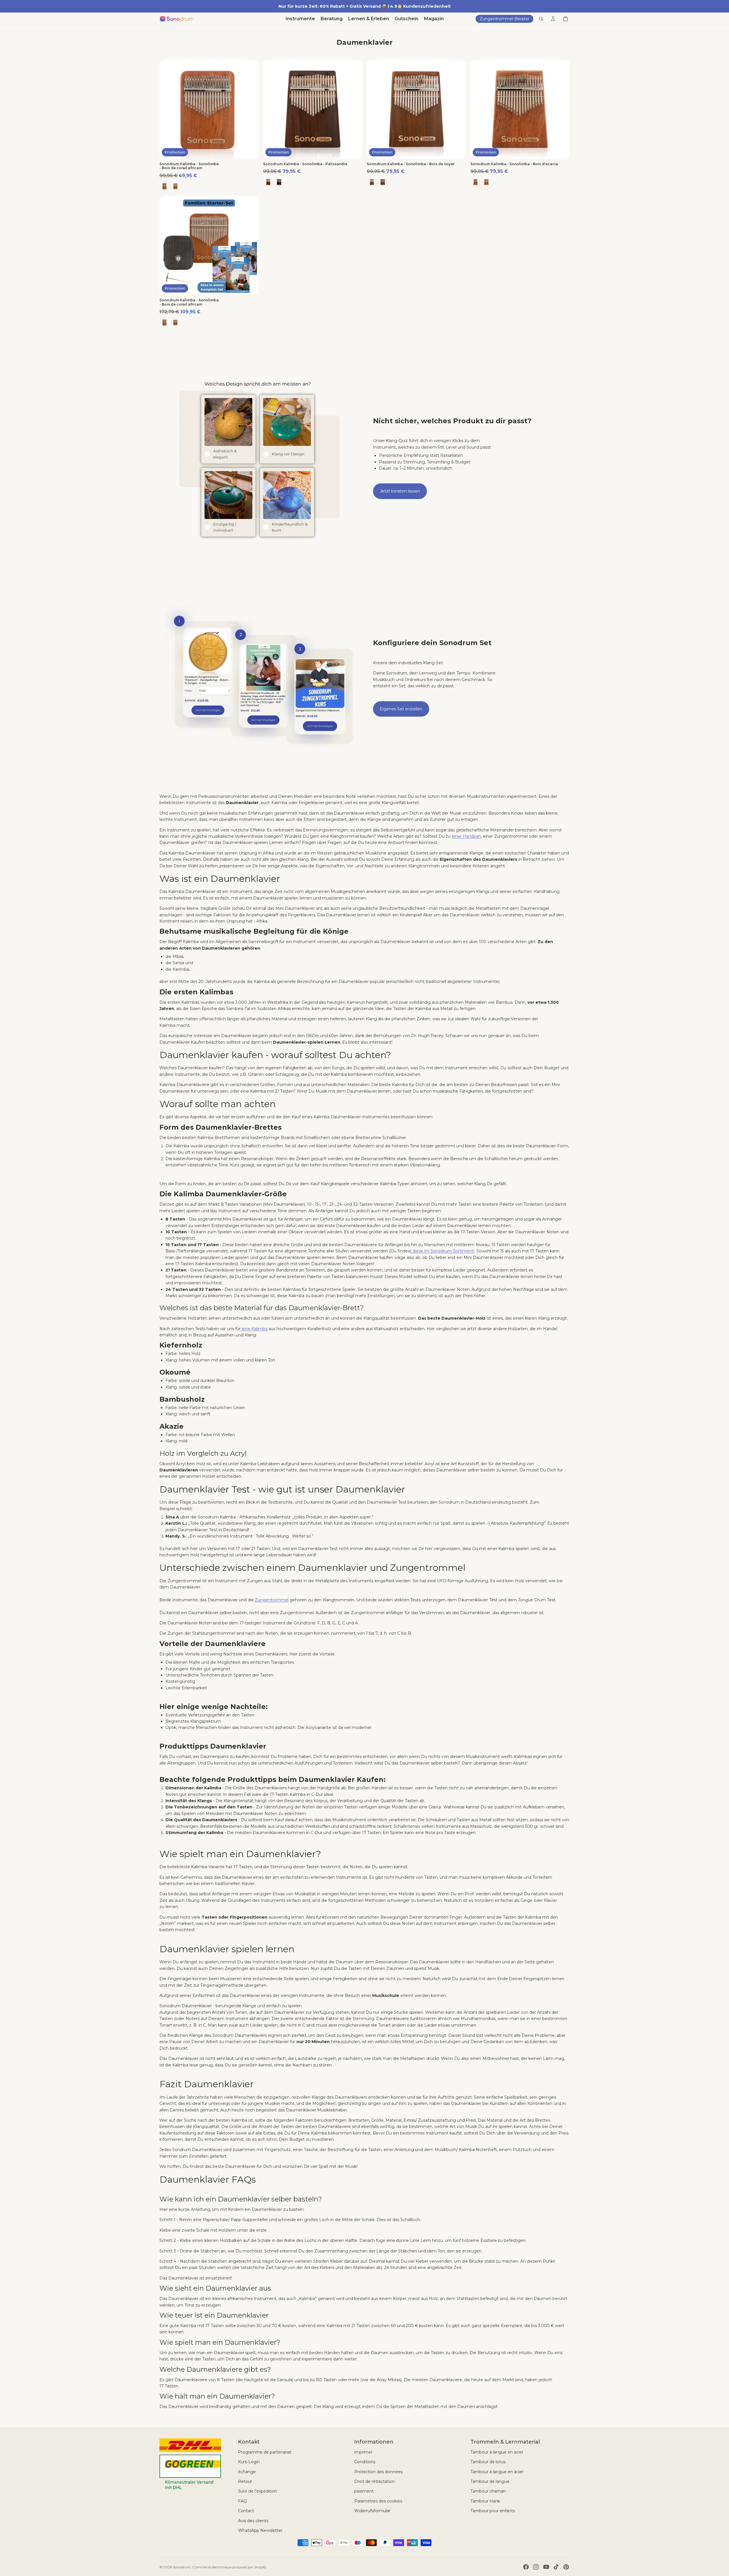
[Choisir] (250, 150)
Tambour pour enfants (493, 2511)
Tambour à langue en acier (497, 2452)
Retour (245, 2481)
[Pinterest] (566, 2567)
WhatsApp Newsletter (260, 2530)
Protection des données (378, 2472)
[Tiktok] (556, 2567)
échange (247, 2472)
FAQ (242, 2501)
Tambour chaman (488, 2491)
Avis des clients (253, 2521)
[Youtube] (546, 2567)
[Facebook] (526, 2567)
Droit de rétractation (374, 2481)
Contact (246, 2511)
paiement (364, 2491)
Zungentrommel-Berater (504, 19)
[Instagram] (536, 2567)
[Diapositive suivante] (250, 109)
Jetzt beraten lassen (400, 491)
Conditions (365, 2462)
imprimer (363, 2452)
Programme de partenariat (265, 2452)
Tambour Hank (485, 2501)
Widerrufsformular (372, 2511)
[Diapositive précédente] (168, 109)
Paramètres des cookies (378, 2501)
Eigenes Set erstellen (401, 709)
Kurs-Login (249, 2462)
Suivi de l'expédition (258, 2491)
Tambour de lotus (488, 2462)
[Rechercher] (541, 19)
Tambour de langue (490, 2481)
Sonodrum (182, 2567)
